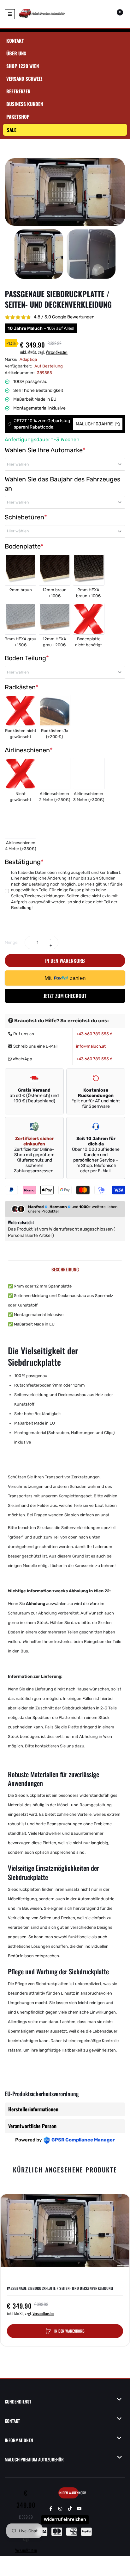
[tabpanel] (65, 1675)
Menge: (12, 942)
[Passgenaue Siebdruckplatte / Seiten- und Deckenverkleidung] (39, 254)
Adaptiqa (28, 359)
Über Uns (16, 53)
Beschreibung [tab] (65, 1269)
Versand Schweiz (24, 78)
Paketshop (18, 116)
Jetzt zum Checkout (65, 996)
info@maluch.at (91, 1046)
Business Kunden (25, 104)
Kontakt (15, 41)
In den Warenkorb (65, 961)
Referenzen (18, 91)
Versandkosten (57, 352)
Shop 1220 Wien (23, 66)
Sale (12, 130)
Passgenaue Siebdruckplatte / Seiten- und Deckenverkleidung (60, 2288)
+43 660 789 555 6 (94, 1034)
